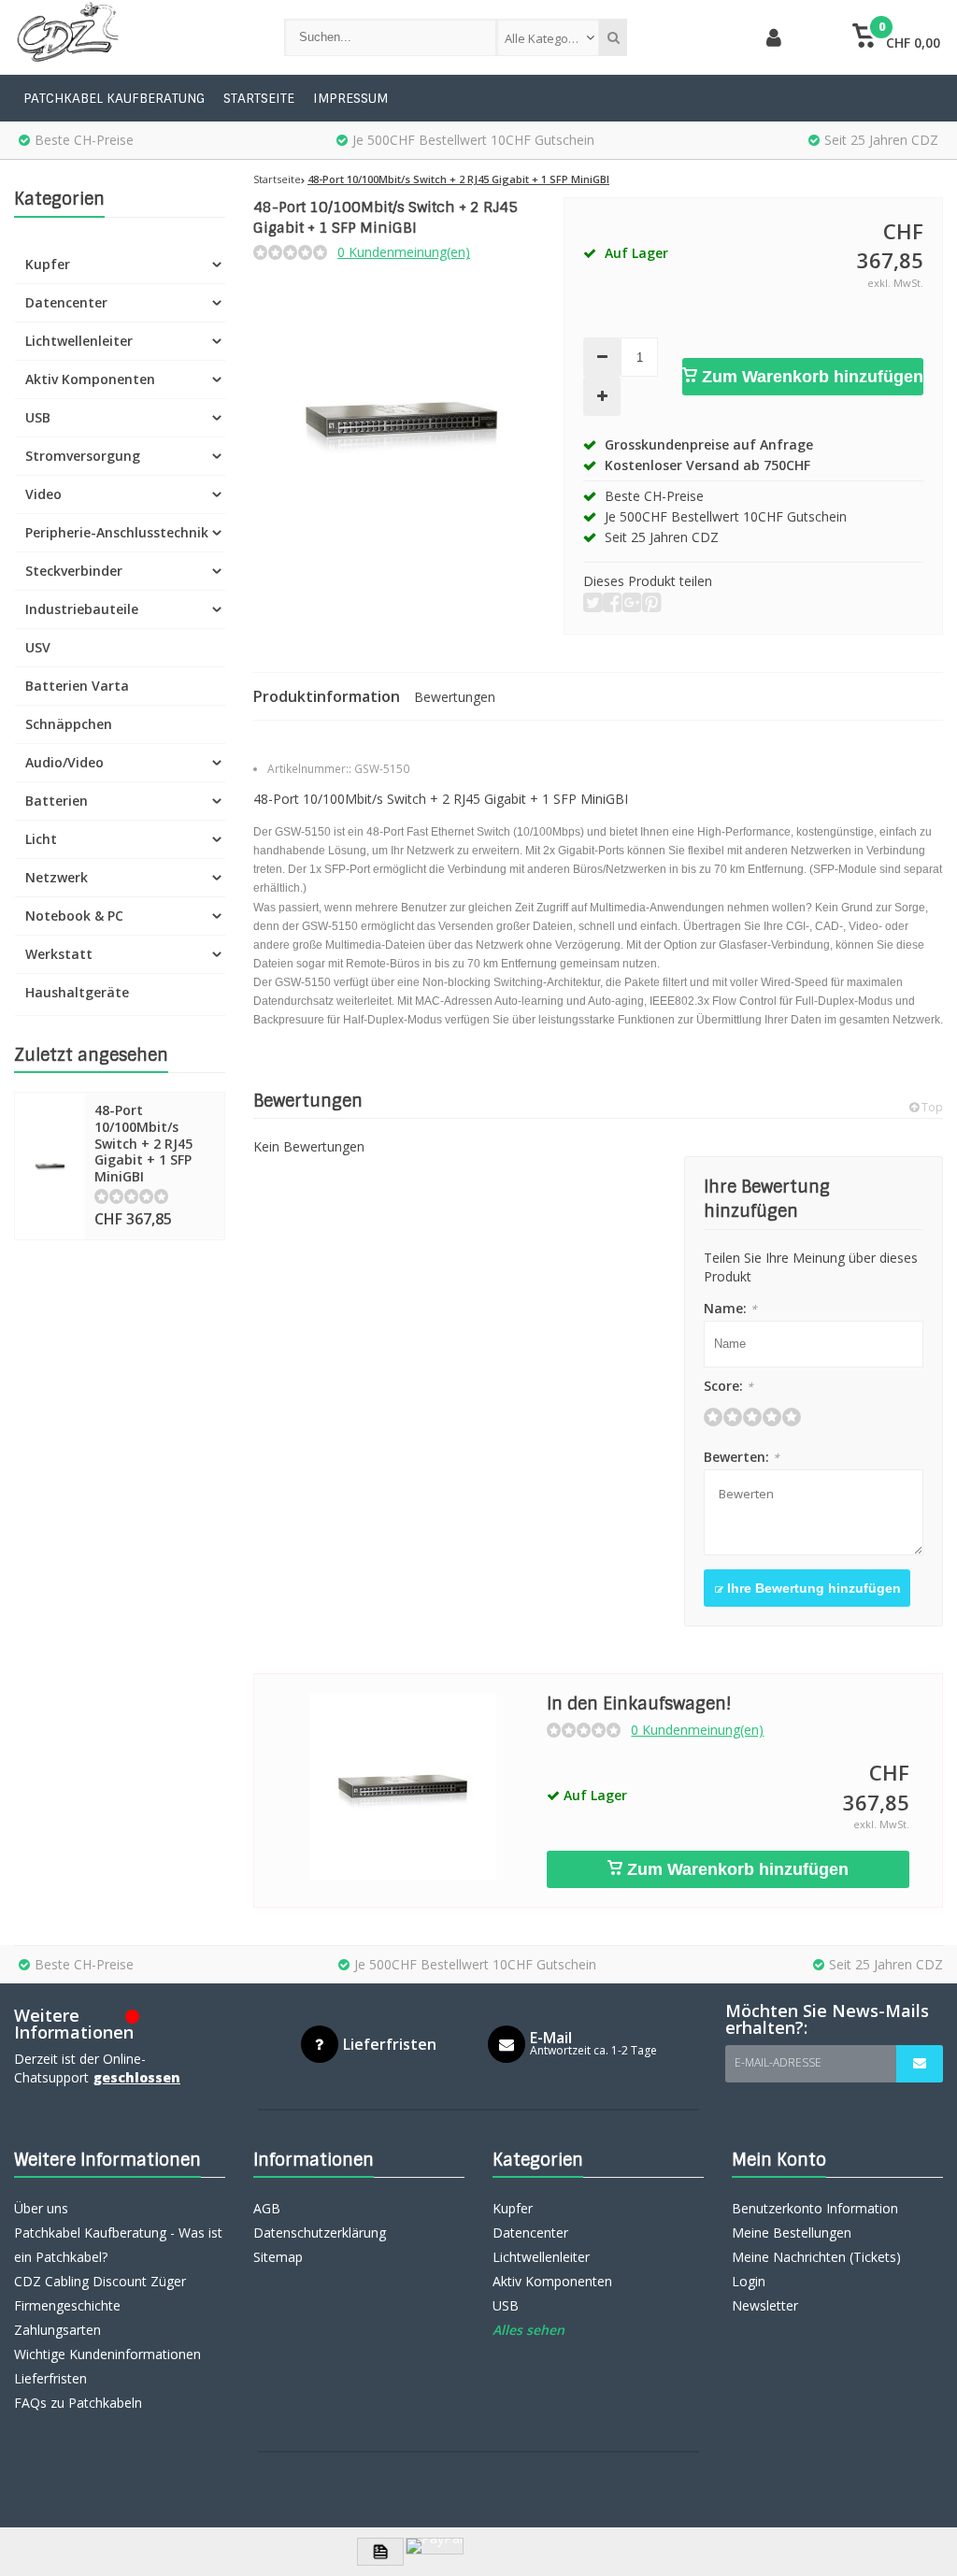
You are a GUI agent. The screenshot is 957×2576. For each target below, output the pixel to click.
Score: (728, 1386)
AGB (267, 2208)
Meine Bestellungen (792, 2233)
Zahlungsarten (57, 2330)
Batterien (57, 801)
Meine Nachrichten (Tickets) (816, 2257)
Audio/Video (64, 762)
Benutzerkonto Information (815, 2208)
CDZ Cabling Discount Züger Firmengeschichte (100, 2293)
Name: (730, 1308)
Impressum (350, 98)
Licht (41, 839)
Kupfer (48, 264)
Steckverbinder (74, 571)
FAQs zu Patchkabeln (78, 2403)
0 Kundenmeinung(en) (404, 252)
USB (38, 417)
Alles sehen (528, 2330)
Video (43, 494)
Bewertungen (455, 697)
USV (38, 647)
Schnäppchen (69, 724)
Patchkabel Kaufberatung (114, 98)
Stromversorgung (83, 456)
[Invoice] (380, 2552)
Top (931, 1107)
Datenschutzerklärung (320, 2233)
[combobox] (548, 37)
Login (749, 2281)
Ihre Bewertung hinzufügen (812, 1588)
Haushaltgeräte (77, 992)
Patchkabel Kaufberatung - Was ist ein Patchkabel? (118, 2245)
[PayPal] (435, 2546)
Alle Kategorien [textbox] (548, 38)
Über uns (41, 2208)
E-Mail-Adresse (778, 2062)
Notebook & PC (74, 916)
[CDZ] (130, 37)
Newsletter (765, 2305)
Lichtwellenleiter (79, 341)
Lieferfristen (50, 2378)
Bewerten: (742, 1457)
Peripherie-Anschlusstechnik (117, 532)
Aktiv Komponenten (90, 379)
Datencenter (66, 302)
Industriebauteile (82, 609)
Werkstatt (59, 954)
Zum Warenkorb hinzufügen (810, 377)
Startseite (259, 98)
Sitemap (278, 2257)
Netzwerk (57, 877)
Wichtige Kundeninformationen (107, 2354)
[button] (897, 37)
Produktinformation (327, 696)
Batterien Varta (77, 686)
